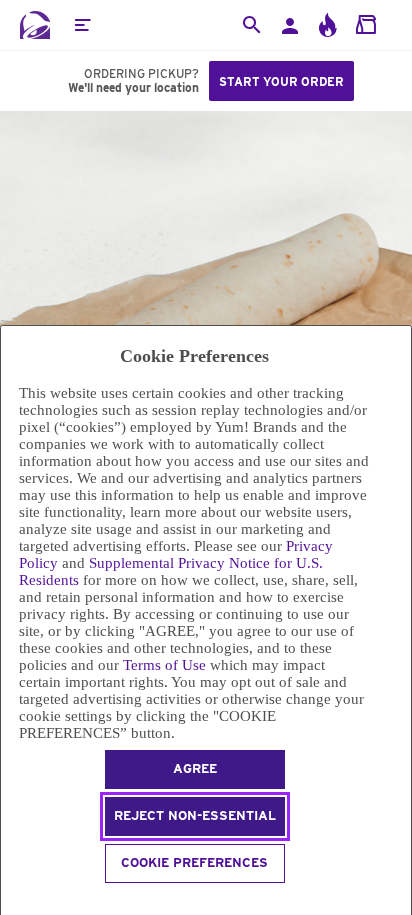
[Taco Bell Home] (35, 25)
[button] (82, 25)
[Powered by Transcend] (9, 901)
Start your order (281, 81)
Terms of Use (164, 665)
